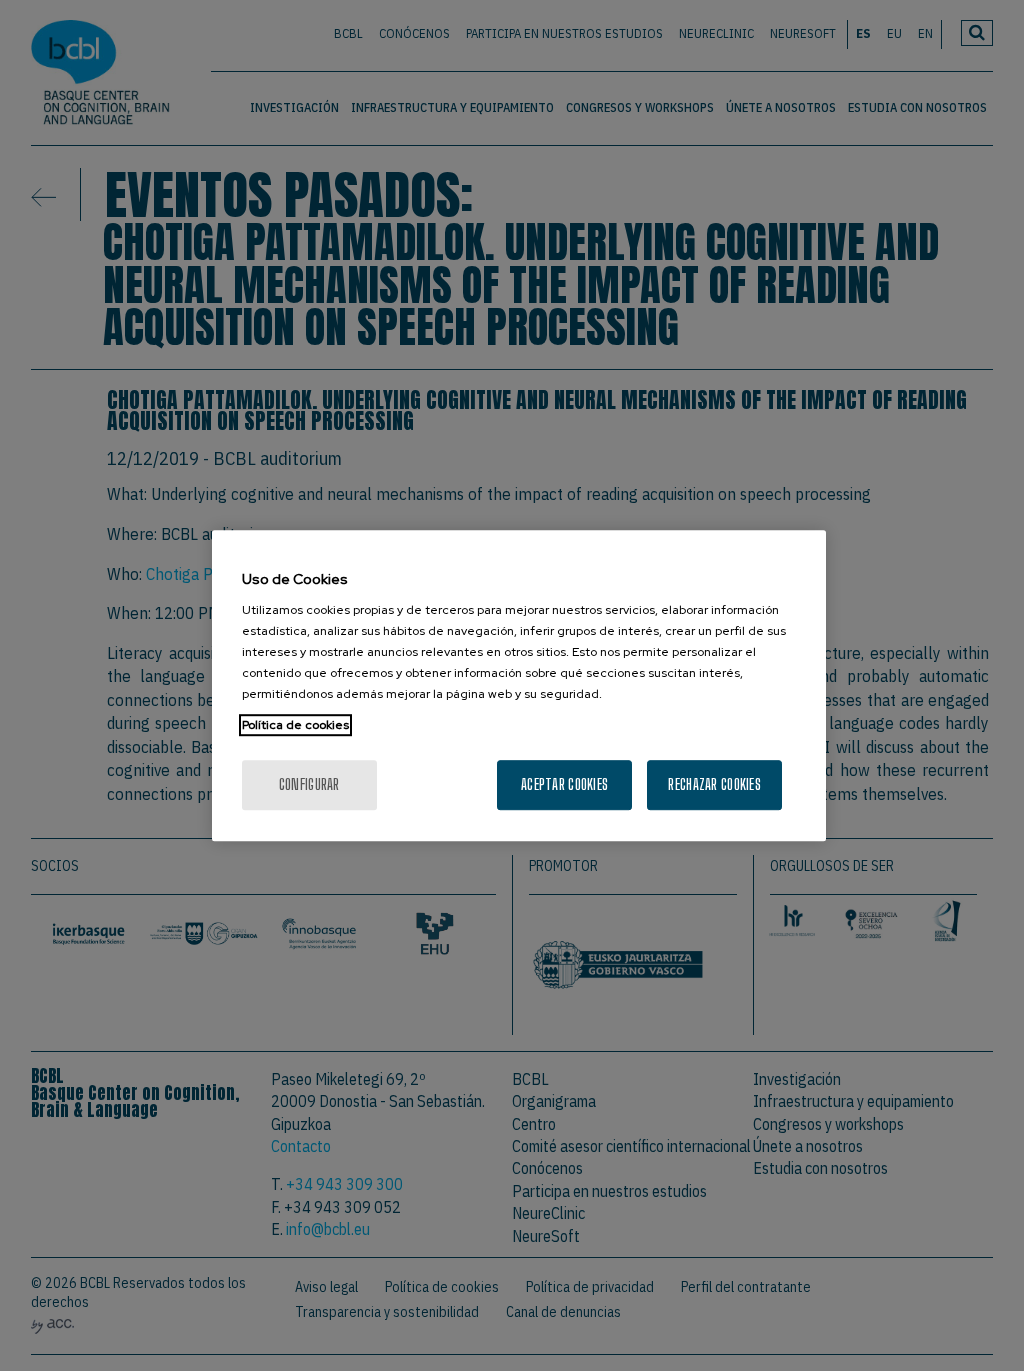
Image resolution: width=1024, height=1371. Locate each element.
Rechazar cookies (714, 784)
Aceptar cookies (564, 784)
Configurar (309, 784)
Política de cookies (295, 725)
